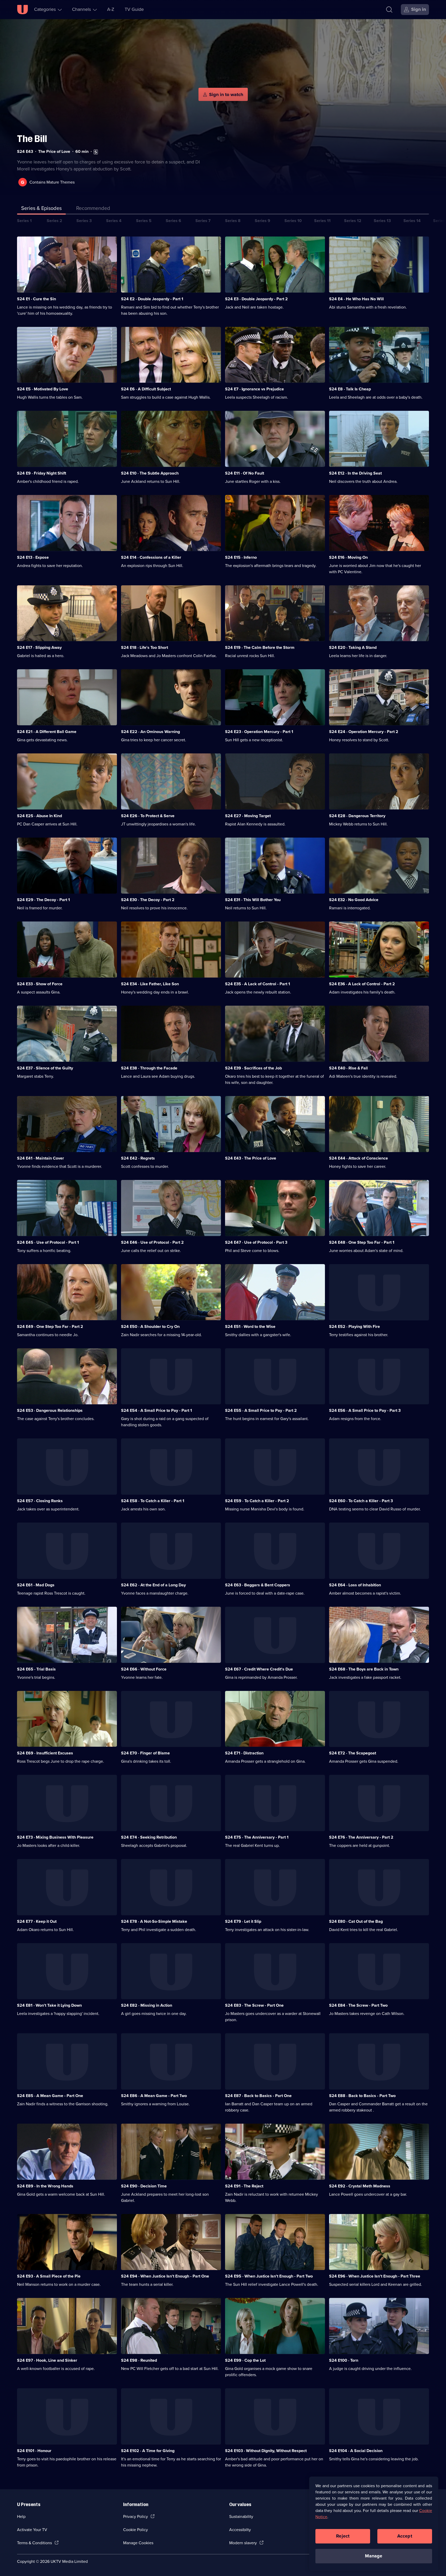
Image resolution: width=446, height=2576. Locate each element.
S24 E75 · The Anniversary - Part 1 (257, 1837)
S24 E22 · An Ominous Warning (150, 732)
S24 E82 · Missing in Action (147, 2005)
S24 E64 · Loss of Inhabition (355, 1585)
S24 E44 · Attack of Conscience (359, 1158)
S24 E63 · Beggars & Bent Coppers (258, 1585)
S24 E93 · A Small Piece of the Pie (49, 2276)
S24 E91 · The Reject (244, 2186)
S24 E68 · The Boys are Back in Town (364, 1669)
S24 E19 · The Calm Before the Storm (260, 647)
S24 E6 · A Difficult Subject (146, 389)
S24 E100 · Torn (344, 2360)
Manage (374, 2556)
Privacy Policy (136, 2516)
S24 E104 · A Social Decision (356, 2451)
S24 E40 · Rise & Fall (348, 1068)
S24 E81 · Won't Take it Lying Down (49, 2005)
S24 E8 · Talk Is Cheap (350, 389)
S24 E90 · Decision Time (144, 2186)
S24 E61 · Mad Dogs (36, 1585)
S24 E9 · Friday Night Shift (42, 473)
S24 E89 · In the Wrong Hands (45, 2186)
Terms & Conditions (34, 2543)
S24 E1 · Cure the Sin (37, 299)
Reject (343, 2536)
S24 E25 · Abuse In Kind (39, 816)
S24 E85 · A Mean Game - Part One (50, 2096)
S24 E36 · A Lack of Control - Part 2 (362, 984)
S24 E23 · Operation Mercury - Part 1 (259, 732)
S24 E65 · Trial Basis (36, 1669)
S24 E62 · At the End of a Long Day (153, 1585)
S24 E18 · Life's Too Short (145, 647)
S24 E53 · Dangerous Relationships (50, 1410)
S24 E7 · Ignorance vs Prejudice (254, 389)
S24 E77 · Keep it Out (37, 1921)
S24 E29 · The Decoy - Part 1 (43, 900)
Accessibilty (240, 2530)
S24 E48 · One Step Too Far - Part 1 (362, 1242)
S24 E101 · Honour (34, 2451)
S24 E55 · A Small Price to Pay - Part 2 (261, 1410)
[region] (374, 2524)
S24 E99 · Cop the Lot (245, 2360)
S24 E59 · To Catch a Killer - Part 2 (257, 1501)
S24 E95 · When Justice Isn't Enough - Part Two (269, 2276)
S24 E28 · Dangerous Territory (357, 816)
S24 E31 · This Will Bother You (253, 900)
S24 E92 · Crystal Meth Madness (360, 2186)
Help (21, 2516)
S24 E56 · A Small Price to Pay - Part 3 (365, 1410)
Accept (405, 2536)
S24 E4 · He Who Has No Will (356, 299)
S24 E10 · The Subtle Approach (150, 473)
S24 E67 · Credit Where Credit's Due (259, 1669)
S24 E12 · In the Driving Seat (355, 473)
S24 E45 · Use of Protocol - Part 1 (48, 1242)
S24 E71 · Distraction (244, 1753)
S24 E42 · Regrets (138, 1158)
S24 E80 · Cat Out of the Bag (356, 1921)
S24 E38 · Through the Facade (149, 1068)
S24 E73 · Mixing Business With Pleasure (55, 1837)
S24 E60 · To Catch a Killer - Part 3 (361, 1501)
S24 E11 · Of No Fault (245, 473)
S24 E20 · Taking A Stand (353, 647)
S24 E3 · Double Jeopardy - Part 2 (256, 299)
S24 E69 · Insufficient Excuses (45, 1753)
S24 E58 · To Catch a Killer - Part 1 (153, 1501)
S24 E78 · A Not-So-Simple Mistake (154, 1921)
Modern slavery (243, 2543)
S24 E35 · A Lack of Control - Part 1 (258, 984)
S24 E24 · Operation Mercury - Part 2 (364, 732)
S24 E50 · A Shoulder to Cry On (150, 1326)
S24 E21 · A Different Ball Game (47, 732)
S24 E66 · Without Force (144, 1669)
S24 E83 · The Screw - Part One (254, 2005)
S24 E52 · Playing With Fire (355, 1326)
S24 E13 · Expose (33, 557)
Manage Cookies (138, 2543)
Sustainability (241, 2516)
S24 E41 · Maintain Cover (41, 1158)
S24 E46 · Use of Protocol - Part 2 (152, 1242)
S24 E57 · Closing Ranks (40, 1501)
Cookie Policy (136, 2530)
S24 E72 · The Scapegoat (353, 1753)
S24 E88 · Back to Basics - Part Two (362, 2096)
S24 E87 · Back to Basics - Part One (258, 2096)
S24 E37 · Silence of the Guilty (45, 1068)
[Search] (389, 10)
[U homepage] (22, 10)
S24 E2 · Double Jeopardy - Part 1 (152, 299)
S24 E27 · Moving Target (248, 816)
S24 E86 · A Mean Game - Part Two (154, 2096)
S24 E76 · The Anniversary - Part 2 (361, 1837)
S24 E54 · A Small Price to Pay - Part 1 (157, 1410)
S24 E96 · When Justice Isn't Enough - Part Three (375, 2276)
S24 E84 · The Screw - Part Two (358, 2005)
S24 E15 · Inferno (241, 557)
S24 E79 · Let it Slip (243, 1921)
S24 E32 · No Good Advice (354, 900)
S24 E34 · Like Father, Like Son (150, 984)
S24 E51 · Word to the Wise (250, 1326)
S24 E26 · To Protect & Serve (148, 816)
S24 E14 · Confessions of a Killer (151, 557)
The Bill (32, 139)
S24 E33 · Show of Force (40, 984)
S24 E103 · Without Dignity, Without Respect (266, 2451)
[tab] (93, 209)
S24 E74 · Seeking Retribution (149, 1837)
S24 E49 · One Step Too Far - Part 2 (50, 1326)
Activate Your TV (32, 2530)
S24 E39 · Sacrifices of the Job (253, 1068)
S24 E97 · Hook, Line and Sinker (47, 2360)
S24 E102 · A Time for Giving (148, 2451)
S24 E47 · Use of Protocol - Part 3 (256, 1242)
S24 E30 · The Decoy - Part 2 (148, 900)
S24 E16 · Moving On (348, 557)
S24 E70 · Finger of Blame (145, 1753)
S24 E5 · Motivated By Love (43, 389)
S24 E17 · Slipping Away (39, 647)
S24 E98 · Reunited (139, 2360)
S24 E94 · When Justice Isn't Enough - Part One (165, 2276)
